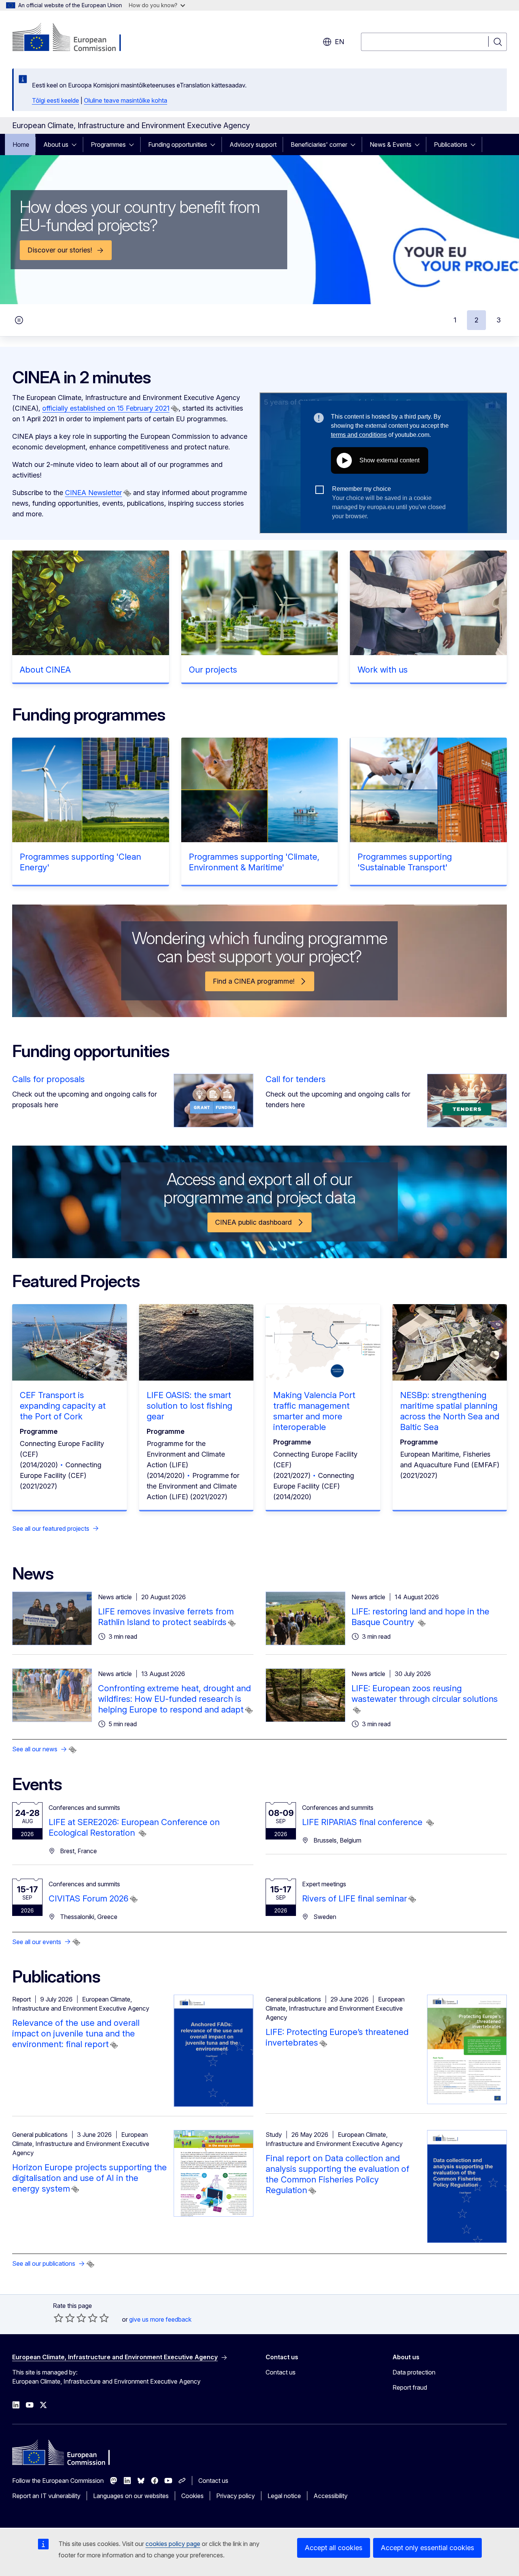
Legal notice (284, 2496)
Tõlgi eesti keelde (55, 100)
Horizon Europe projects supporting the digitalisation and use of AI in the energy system (89, 2178)
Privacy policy (236, 2496)
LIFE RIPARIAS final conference (363, 1822)
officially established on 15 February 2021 (106, 408)
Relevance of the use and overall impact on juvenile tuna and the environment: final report (76, 2033)
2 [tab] (476, 320)
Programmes (108, 144)
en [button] (339, 42)
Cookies (192, 2496)
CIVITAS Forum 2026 (89, 1898)
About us (56, 144)
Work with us (383, 670)
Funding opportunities (178, 144)
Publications (451, 144)
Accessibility (331, 2496)
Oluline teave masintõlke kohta (126, 100)
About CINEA (45, 670)
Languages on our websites (131, 2496)
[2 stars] (64, 2318)
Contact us (281, 2372)
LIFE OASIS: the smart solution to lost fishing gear (189, 1406)
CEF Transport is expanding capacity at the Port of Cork (63, 1406)
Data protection (414, 2372)
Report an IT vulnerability (46, 2496)
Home (21, 144)
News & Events (391, 144)
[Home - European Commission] (74, 38)
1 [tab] (455, 320)
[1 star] (59, 2318)
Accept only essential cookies (427, 2548)
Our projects (213, 670)
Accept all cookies (334, 2548)
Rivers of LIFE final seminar (354, 1898)
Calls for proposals (48, 1079)
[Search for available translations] (175, 409)
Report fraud (410, 2387)
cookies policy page (173, 2544)
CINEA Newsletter (93, 493)
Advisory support (253, 144)
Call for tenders (296, 1079)
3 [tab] (499, 320)
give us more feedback (160, 2319)
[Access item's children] (76, 144)
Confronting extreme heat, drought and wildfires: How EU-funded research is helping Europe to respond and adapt (174, 1699)
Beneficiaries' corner (319, 144)
